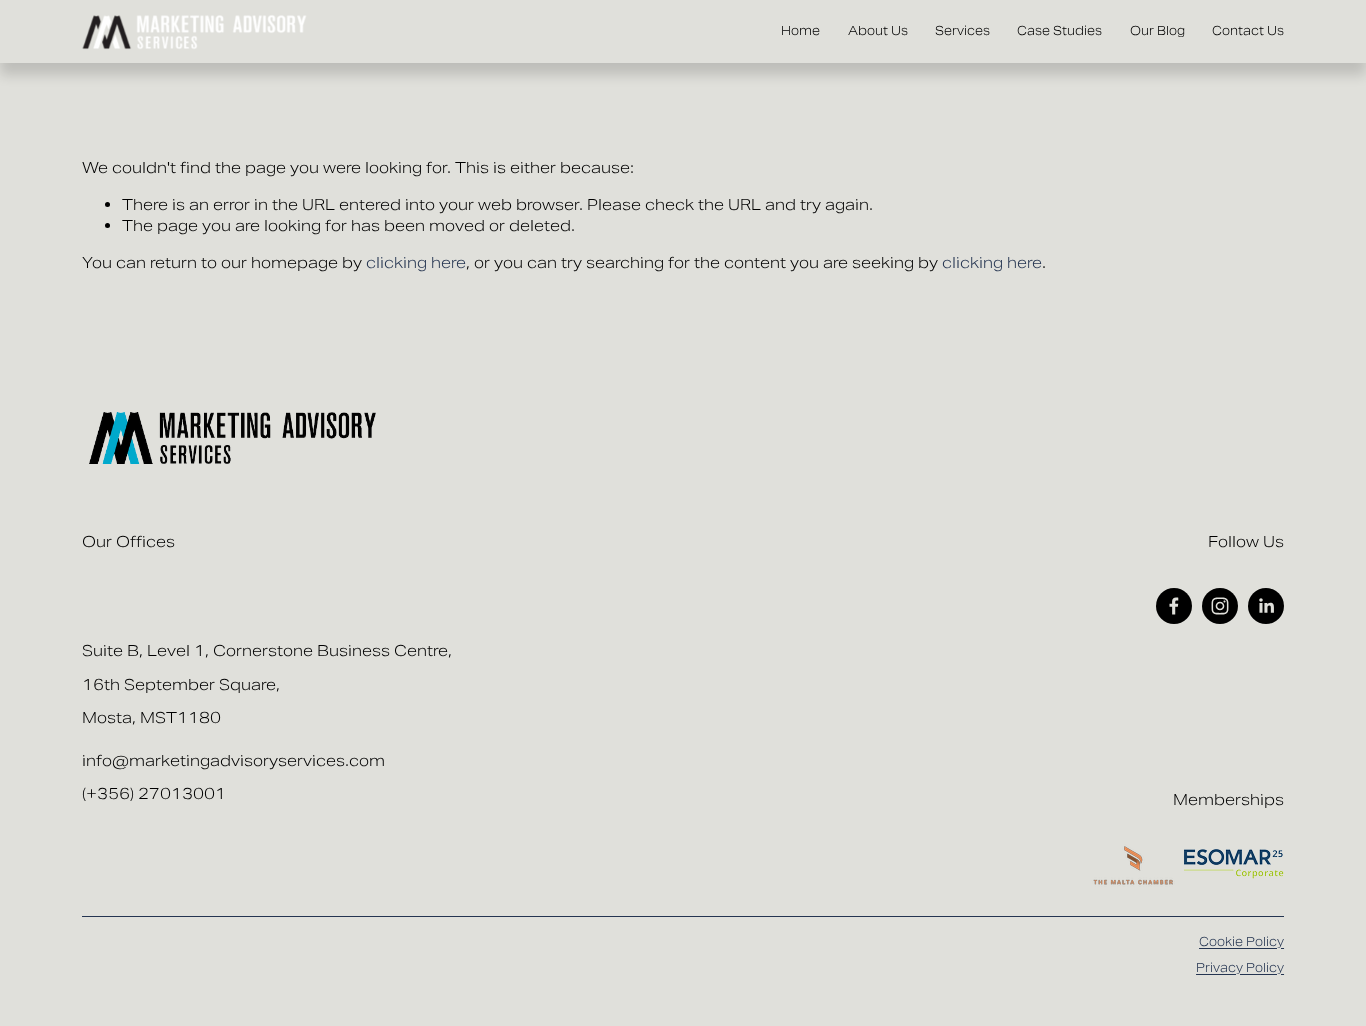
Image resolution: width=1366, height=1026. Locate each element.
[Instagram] (1220, 606)
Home (800, 30)
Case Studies (1059, 30)
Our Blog (1157, 30)
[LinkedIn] (1266, 606)
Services (962, 30)
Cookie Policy (1241, 941)
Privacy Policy (1240, 967)
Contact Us (1248, 30)
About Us (878, 30)
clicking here (416, 262)
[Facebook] (1174, 606)
